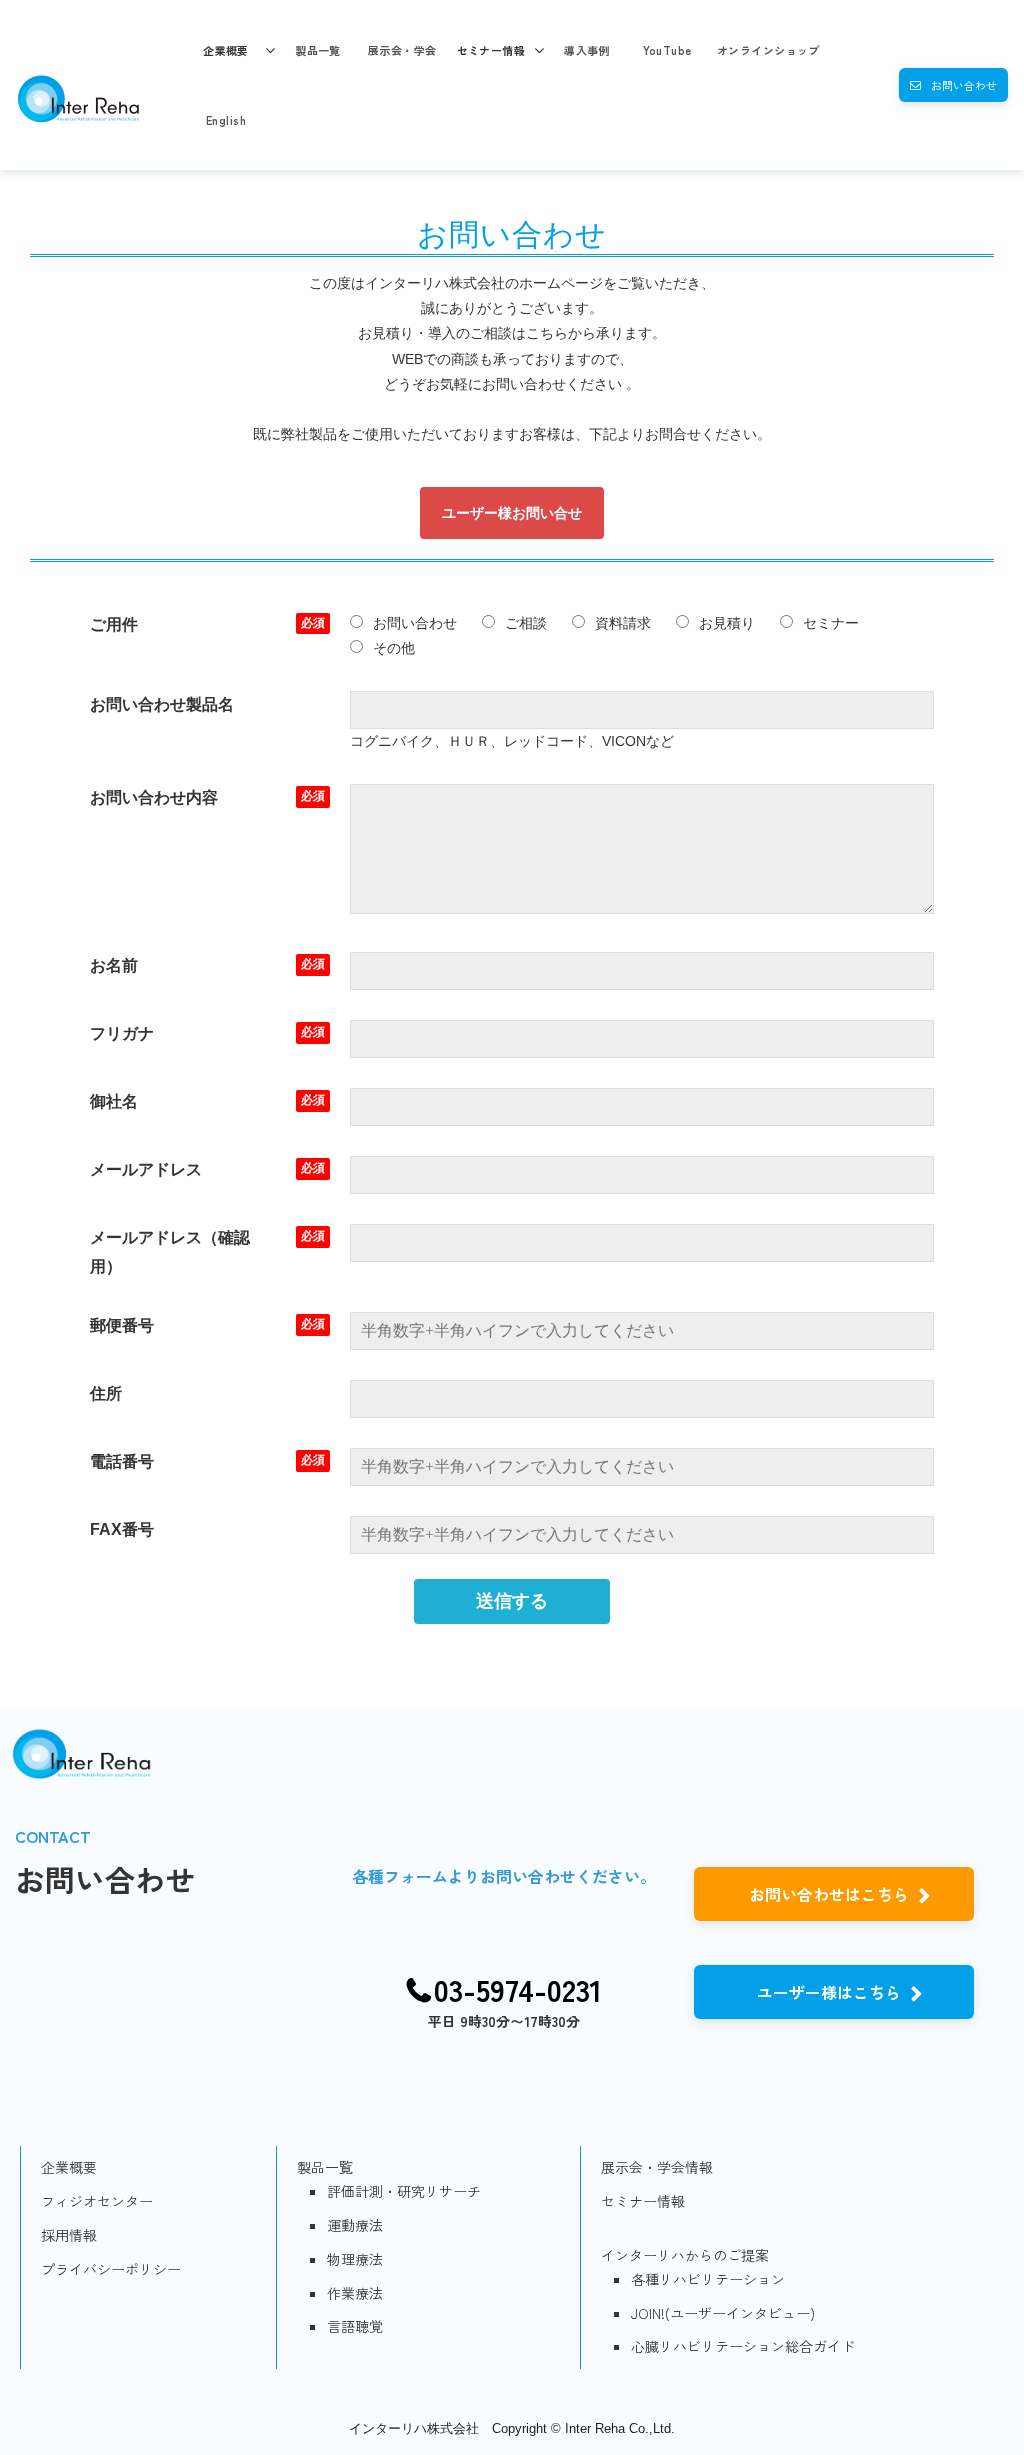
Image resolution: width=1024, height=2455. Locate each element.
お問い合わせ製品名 (162, 704)
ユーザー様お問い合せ (512, 513)
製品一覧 (318, 50)
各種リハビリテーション (708, 2279)
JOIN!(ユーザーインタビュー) (723, 2313)
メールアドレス (146, 1169)
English (226, 120)
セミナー (831, 623)
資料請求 (623, 623)
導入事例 (587, 50)
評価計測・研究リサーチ (404, 2191)
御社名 (114, 1101)
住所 (106, 1393)
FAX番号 (122, 1529)
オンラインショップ (768, 50)
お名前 (114, 965)
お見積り (727, 623)
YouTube (667, 50)
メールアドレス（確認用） (170, 1252)
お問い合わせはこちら (829, 1894)
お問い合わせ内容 (154, 797)
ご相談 (526, 623)
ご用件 (114, 624)
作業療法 (355, 2293)
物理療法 (355, 2259)
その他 (394, 648)
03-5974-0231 (518, 1990)
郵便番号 (122, 1325)
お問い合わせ (964, 85)
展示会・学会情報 (657, 2167)
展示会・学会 (402, 50)
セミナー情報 (491, 50)
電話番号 (122, 1461)
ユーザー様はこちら (829, 1992)
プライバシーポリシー (111, 2269)
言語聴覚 (355, 2326)
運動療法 (355, 2225)
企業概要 (226, 50)
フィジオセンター (97, 2201)
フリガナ (122, 1033)
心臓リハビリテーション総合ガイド (743, 2346)
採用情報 (69, 2235)
